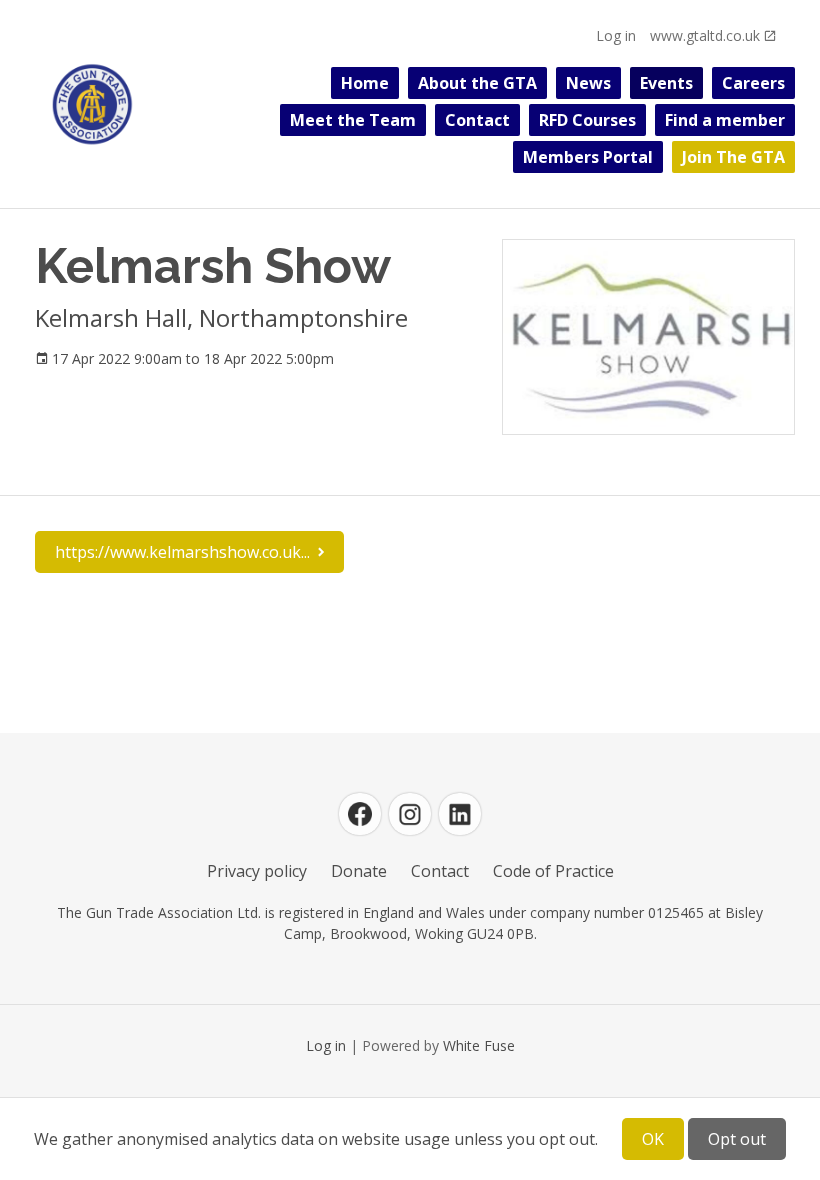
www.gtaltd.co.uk (705, 35)
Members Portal (588, 157)
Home (365, 83)
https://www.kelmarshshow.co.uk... (182, 552)
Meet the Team (353, 120)
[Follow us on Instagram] (410, 814)
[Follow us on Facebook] (360, 814)
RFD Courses (587, 120)
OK (653, 1139)
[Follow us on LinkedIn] (460, 814)
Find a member (725, 120)
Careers (753, 83)
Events (666, 83)
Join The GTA (733, 157)
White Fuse (479, 1045)
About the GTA (477, 83)
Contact (477, 120)
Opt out (737, 1139)
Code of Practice (553, 871)
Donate (359, 871)
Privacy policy (257, 871)
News (588, 83)
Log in (616, 35)
